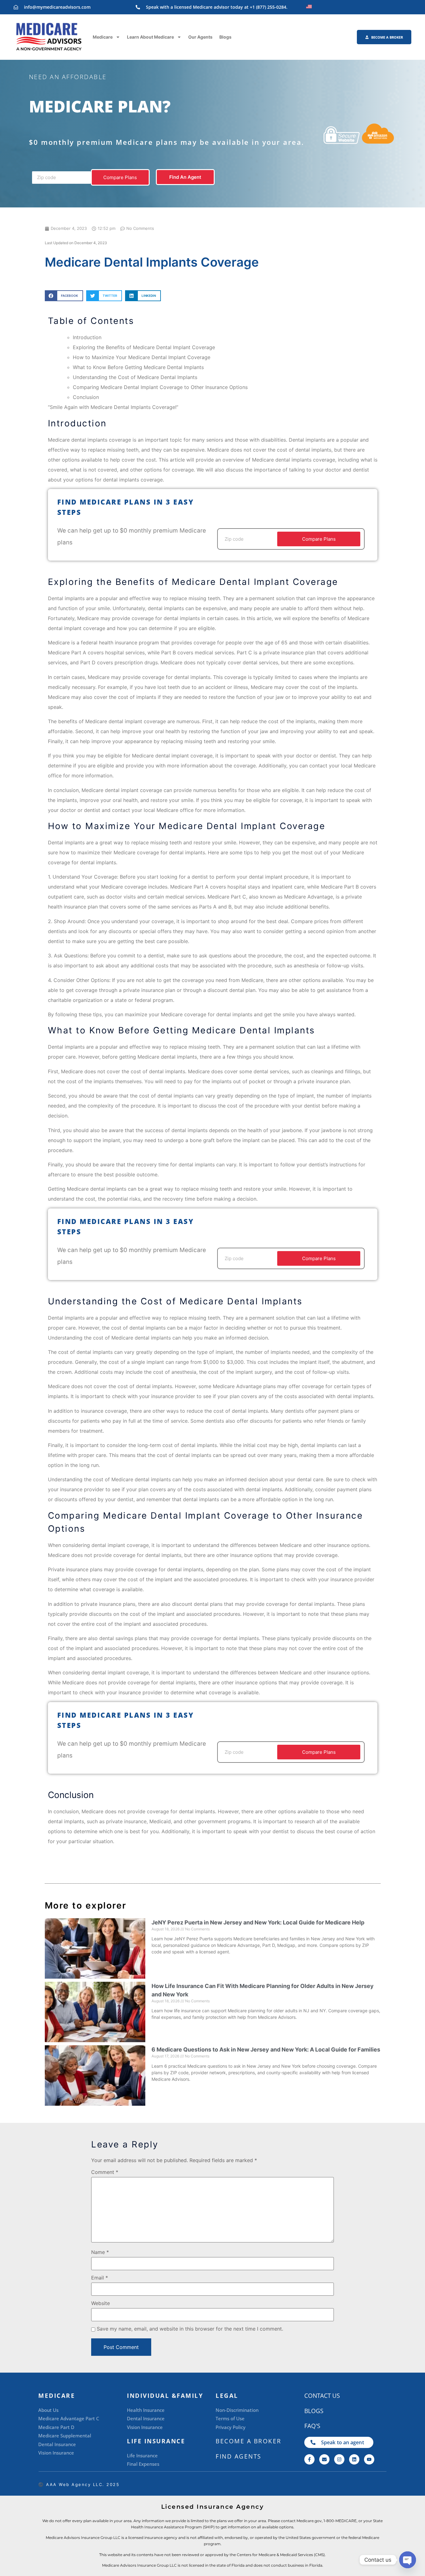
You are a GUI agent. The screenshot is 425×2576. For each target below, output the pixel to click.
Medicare (103, 37)
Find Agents (238, 2456)
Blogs (225, 37)
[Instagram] (339, 2459)
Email (100, 2278)
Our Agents (200, 37)
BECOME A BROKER (249, 2441)
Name (100, 2252)
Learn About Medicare (150, 37)
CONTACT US (322, 2396)
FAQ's (312, 2426)
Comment (105, 2172)
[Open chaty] (408, 2560)
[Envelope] (324, 2459)
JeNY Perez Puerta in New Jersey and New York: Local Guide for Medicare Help (258, 1922)
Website (100, 2303)
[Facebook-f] (309, 2459)
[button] (64, 296)
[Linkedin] (354, 2459)
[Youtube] (369, 2459)
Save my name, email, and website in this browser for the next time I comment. (190, 2329)
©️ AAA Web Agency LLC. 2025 (79, 2484)
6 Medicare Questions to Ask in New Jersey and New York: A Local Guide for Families (266, 2049)
